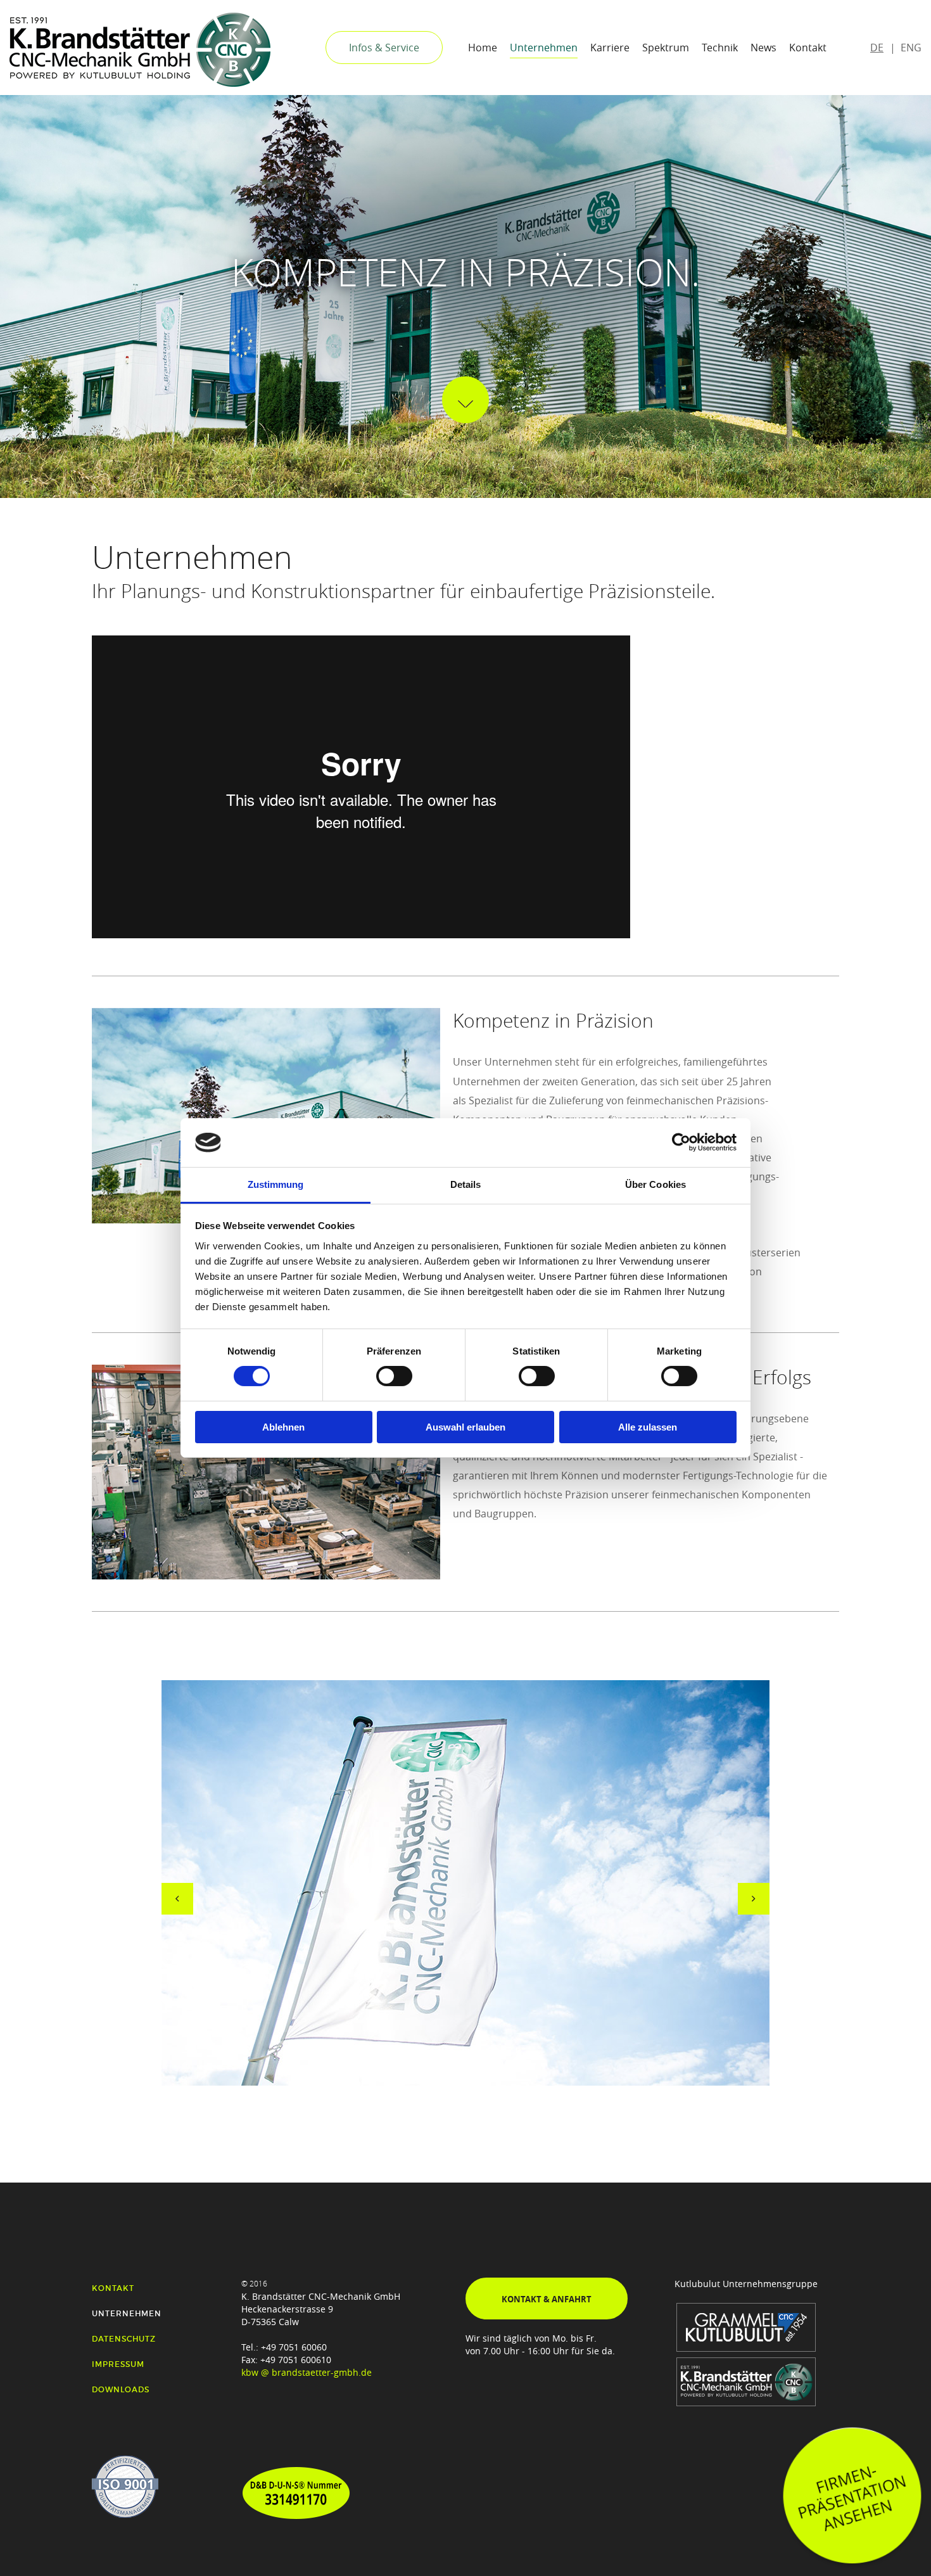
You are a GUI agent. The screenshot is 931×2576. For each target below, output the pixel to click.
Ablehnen (283, 1427)
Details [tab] (466, 1184)
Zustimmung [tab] (276, 1184)
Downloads (121, 2389)
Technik (720, 48)
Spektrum (666, 48)
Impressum (118, 2364)
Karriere (610, 48)
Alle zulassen (648, 1427)
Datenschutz (124, 2339)
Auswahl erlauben (465, 1427)
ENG (911, 48)
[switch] (394, 1376)
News (763, 48)
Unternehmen (544, 48)
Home (483, 48)
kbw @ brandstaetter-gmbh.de (307, 2372)
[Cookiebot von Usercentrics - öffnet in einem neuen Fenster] (681, 1142)
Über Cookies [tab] (655, 1184)
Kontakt (808, 48)
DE (877, 48)
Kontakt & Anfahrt (547, 2299)
